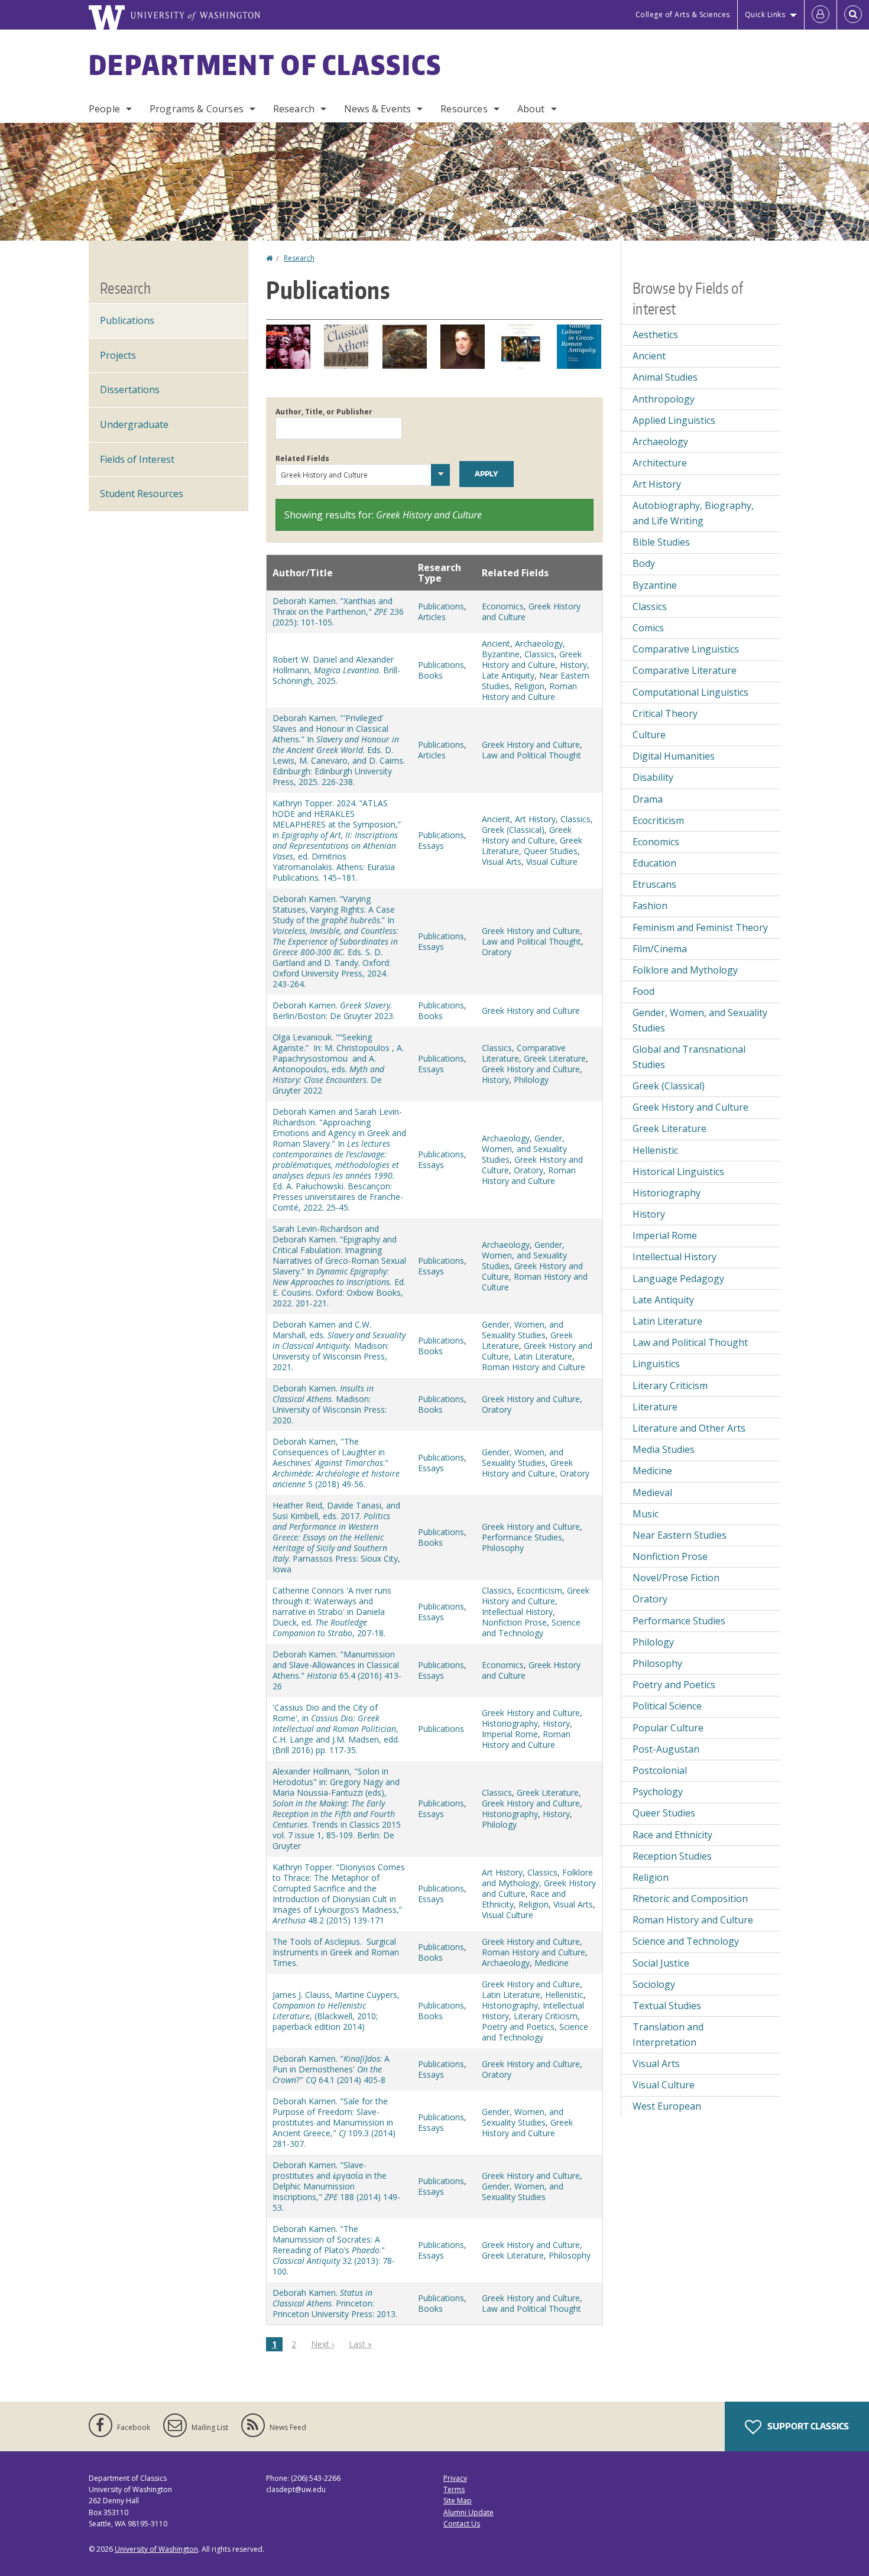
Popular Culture (668, 1728)
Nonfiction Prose (514, 1622)
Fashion (650, 906)
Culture (649, 735)
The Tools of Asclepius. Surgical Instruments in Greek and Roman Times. (336, 1952)
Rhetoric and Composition (690, 1899)
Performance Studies (522, 1537)
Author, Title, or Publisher (324, 412)
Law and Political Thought (531, 755)
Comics (648, 628)
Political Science (667, 1706)
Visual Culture (552, 862)
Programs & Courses (197, 109)
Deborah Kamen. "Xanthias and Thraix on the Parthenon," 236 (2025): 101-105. (338, 611)
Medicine (552, 1963)
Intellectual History (517, 1612)
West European (667, 2106)
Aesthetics (655, 335)
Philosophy (503, 1548)
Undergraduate (134, 424)
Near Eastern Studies (680, 1535)
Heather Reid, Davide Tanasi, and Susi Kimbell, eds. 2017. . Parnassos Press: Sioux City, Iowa (336, 1537)
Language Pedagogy (678, 1279)
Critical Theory (665, 713)
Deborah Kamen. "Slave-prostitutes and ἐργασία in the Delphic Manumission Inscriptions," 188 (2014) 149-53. (336, 2186)
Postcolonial (660, 1770)
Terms (454, 2489)
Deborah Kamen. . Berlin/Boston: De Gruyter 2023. (334, 1010)
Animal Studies (665, 377)
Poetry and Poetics (518, 2027)
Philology (531, 1080)
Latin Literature (543, 1356)
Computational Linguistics (690, 692)
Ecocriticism (539, 1590)
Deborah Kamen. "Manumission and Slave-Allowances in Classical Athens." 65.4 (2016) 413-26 (337, 1670)
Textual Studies (667, 2006)
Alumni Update (468, 2512)
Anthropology (664, 399)
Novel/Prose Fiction (676, 1578)
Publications (441, 606)
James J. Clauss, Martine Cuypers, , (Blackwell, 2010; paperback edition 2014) (336, 2011)
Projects (118, 355)
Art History (535, 819)
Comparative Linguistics (686, 649)
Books (430, 675)
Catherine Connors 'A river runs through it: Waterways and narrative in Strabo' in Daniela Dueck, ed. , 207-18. (332, 1612)
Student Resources (142, 494)
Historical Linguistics (678, 1172)
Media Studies (664, 1449)
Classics (539, 654)
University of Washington (156, 2549)
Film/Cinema (660, 949)
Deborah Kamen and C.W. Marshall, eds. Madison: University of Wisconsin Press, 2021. (339, 1346)
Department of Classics (265, 64)
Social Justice (661, 1963)
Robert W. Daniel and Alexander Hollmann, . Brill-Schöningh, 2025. (336, 670)
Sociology (654, 1984)
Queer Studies (551, 851)
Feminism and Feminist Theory (700, 927)
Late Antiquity (508, 675)
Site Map (458, 2501)
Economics (503, 606)
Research (294, 109)
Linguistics (656, 1364)
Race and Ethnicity (672, 1835)
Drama (648, 799)
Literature (655, 1407)
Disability (653, 777)
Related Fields (302, 458)
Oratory (497, 952)
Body (644, 563)
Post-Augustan (666, 1749)
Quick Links (765, 14)
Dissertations (130, 390)
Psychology (658, 1792)
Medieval (652, 1493)
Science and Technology (531, 1628)
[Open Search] (853, 15)
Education (654, 863)
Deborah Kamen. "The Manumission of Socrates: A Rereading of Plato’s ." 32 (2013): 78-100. (334, 2250)
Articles (432, 617)
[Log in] (821, 15)
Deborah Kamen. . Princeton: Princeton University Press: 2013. (335, 2303)
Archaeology (539, 643)
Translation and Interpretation (668, 2035)
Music (646, 1514)
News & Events (377, 109)
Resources (464, 109)
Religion (529, 686)
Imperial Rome (510, 1734)
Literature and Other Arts (689, 1428)
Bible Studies (661, 542)
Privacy (455, 2478)
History (573, 665)
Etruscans (654, 884)
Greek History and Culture (531, 611)
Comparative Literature (685, 670)
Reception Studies (672, 1856)
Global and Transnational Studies (689, 1057)
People (104, 109)
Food (643, 991)
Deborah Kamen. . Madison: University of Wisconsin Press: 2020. (330, 1404)
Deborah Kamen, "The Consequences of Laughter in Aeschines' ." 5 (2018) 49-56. (336, 1463)
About (531, 109)
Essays (431, 846)
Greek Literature (555, 1058)
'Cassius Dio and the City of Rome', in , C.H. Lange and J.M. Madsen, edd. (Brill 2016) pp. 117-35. (336, 1729)
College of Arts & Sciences (683, 14)
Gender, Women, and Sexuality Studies (524, 1149)
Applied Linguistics (674, 420)
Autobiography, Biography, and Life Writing (693, 513)
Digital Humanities (674, 756)
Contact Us (462, 2524)
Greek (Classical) (513, 830)
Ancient (496, 643)
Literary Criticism (546, 2016)
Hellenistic (564, 1995)
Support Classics (807, 2426)
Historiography (510, 1723)
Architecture (660, 463)
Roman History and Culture (529, 691)
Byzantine (501, 654)
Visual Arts (502, 862)
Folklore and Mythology (537, 1878)
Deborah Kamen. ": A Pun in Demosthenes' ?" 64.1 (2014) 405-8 (331, 2069)
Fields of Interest (137, 459)
